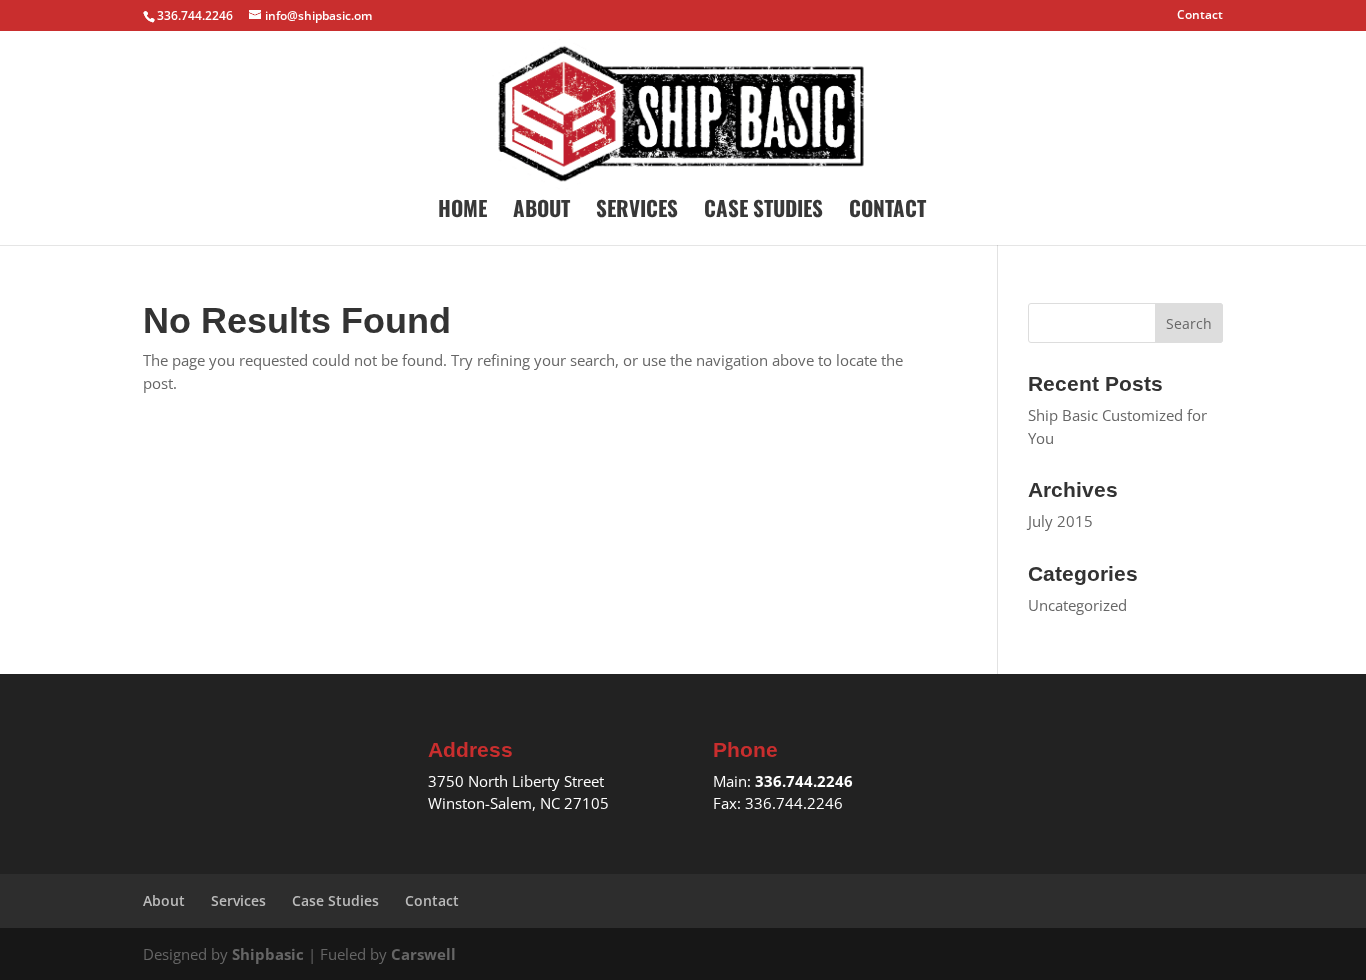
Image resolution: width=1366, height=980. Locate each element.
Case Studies (763, 212)
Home (462, 212)
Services (637, 212)
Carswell (423, 954)
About (541, 212)
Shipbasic (268, 954)
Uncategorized (1077, 605)
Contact (1200, 16)
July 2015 (1060, 521)
